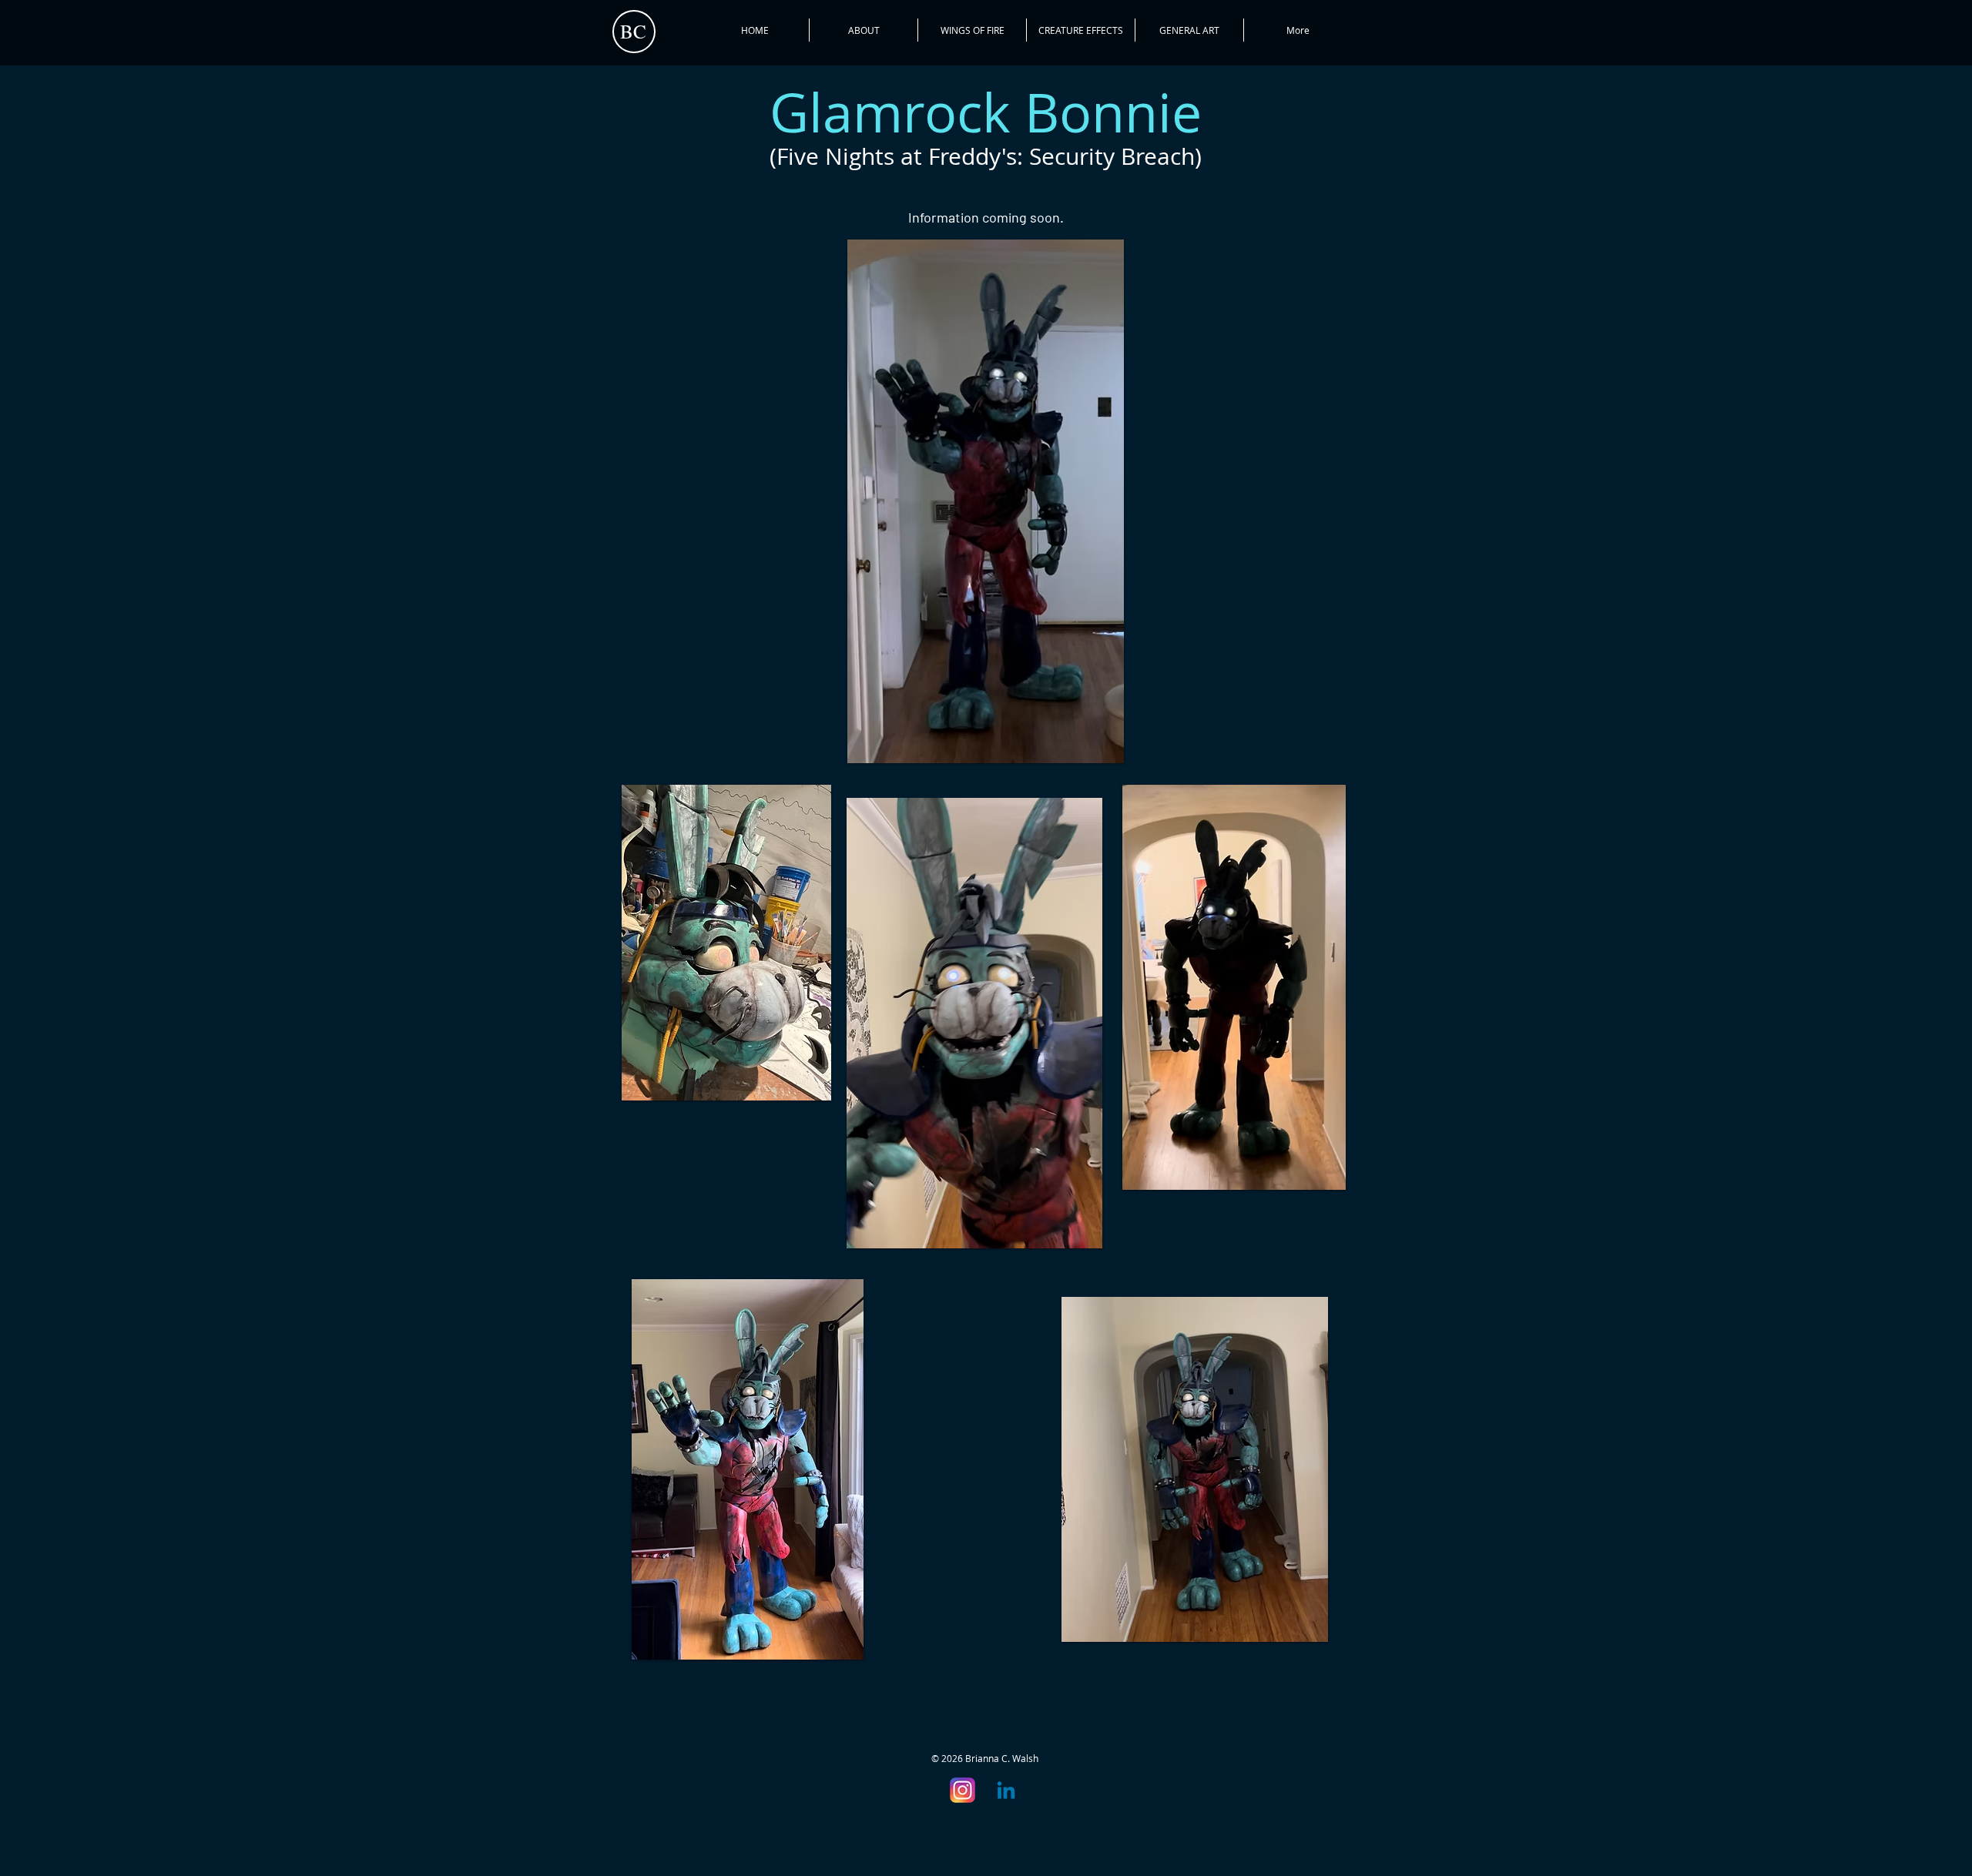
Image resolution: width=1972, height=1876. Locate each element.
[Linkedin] (1006, 1792)
